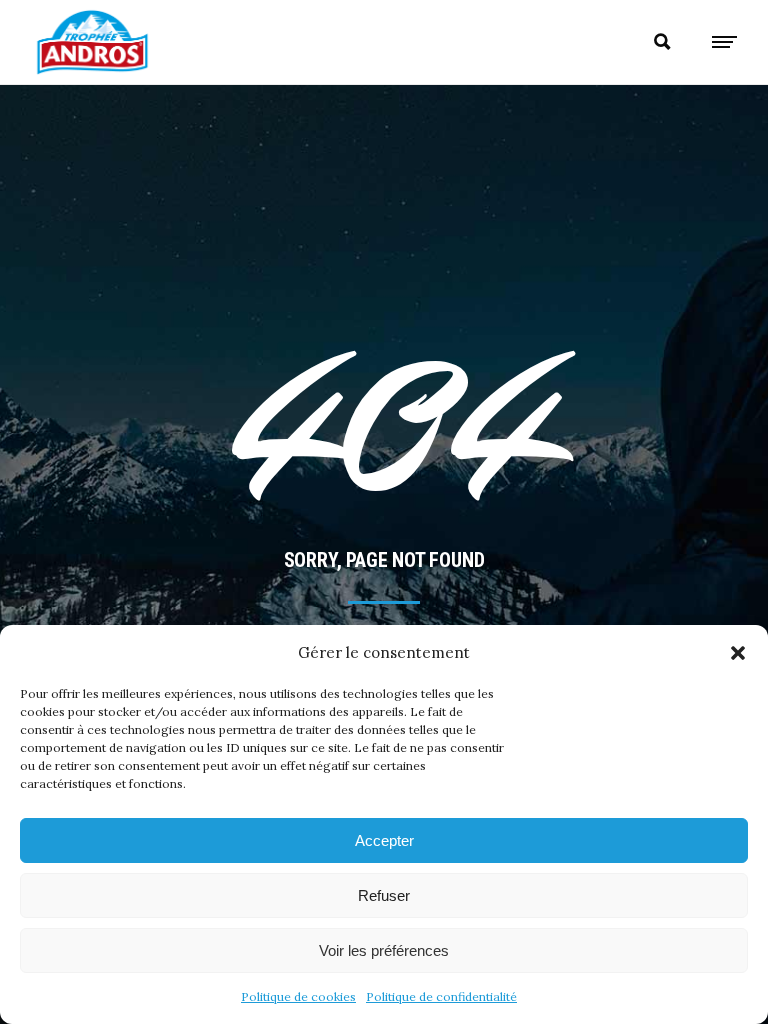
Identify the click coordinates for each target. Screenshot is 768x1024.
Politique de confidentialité (441, 996)
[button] (738, 653)
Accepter (384, 840)
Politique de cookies (298, 996)
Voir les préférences (384, 950)
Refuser (384, 895)
